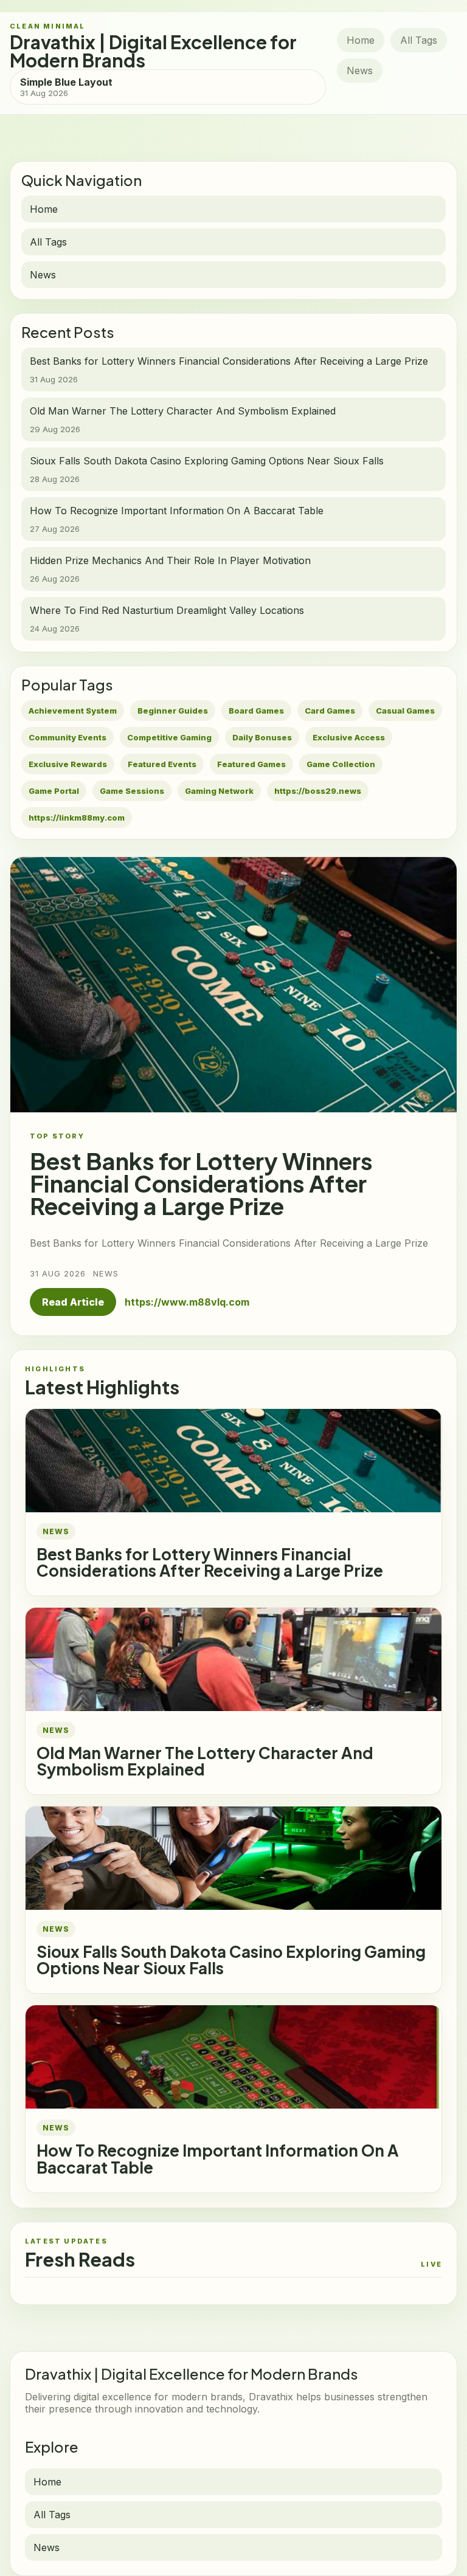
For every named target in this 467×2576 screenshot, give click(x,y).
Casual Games (405, 711)
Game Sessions (132, 791)
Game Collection (341, 764)
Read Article (73, 1302)
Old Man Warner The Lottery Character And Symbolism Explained (205, 1761)
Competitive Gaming (169, 737)
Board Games (256, 711)
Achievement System (73, 711)
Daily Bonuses (262, 737)
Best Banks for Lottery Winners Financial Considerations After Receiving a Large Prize (210, 1562)
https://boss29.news (318, 791)
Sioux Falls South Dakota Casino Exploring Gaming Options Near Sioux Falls (231, 1960)
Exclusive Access (349, 737)
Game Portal (54, 791)
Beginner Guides (173, 711)
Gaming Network (219, 791)
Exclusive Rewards (68, 764)
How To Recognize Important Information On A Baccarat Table (218, 2158)
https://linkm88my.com (77, 818)
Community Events (67, 737)
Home (361, 40)
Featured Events (162, 764)
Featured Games (251, 764)
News (360, 71)
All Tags (419, 40)
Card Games (330, 711)
